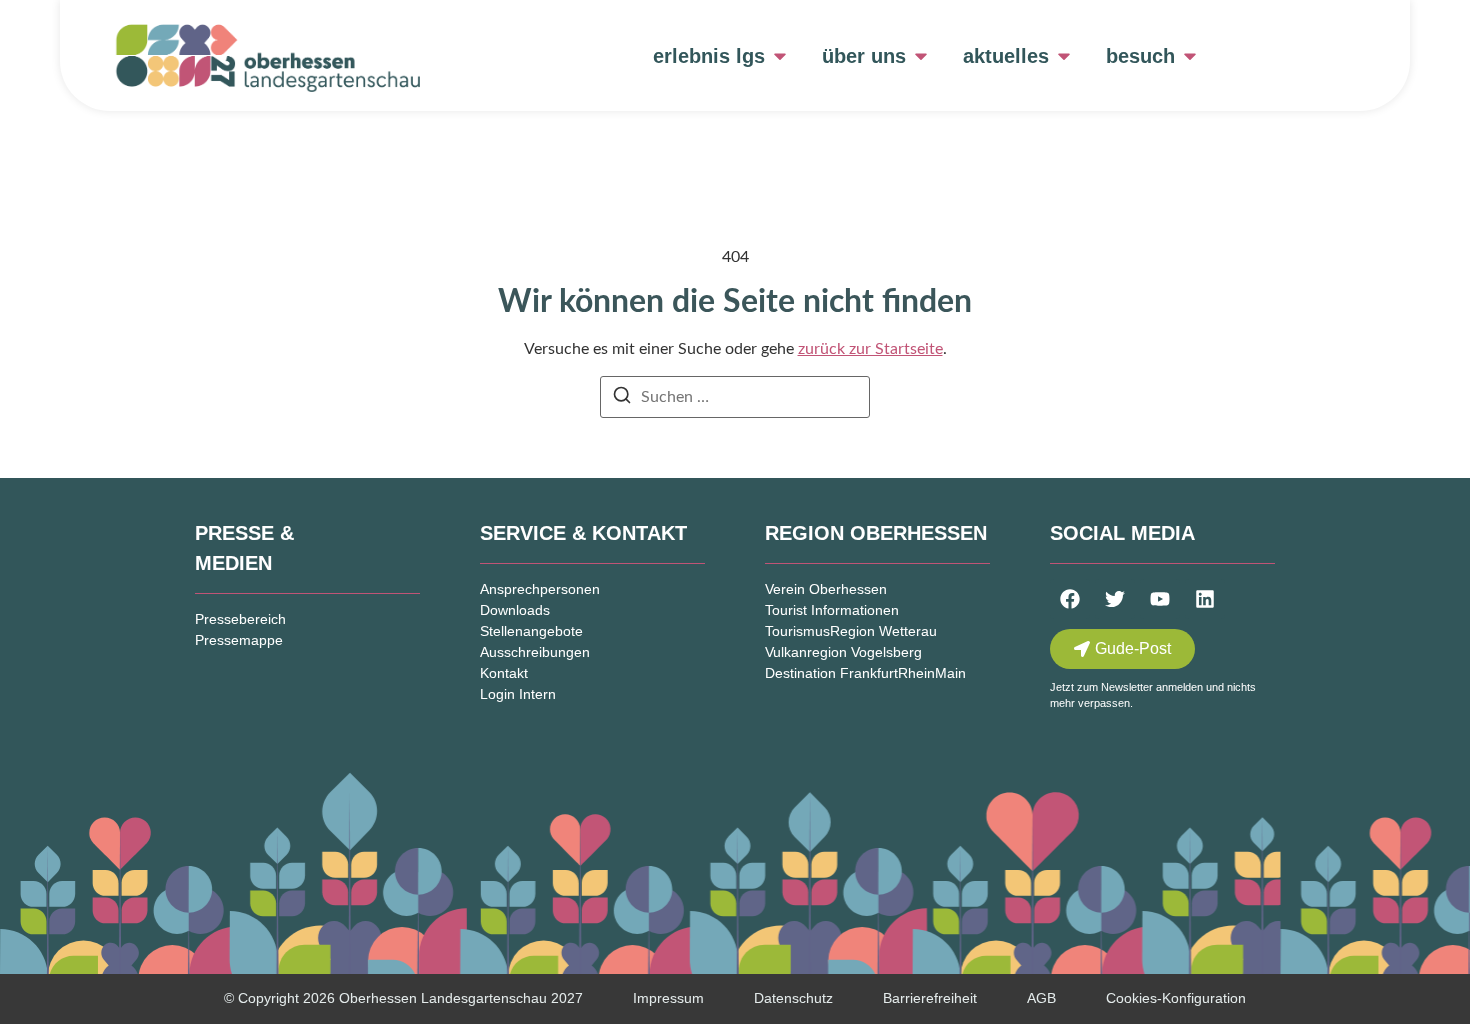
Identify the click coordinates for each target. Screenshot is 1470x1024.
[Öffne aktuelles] (1064, 56)
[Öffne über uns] (921, 56)
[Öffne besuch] (1190, 56)
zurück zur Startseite (870, 349)
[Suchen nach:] (735, 397)
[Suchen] (622, 398)
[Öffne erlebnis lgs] (780, 56)
